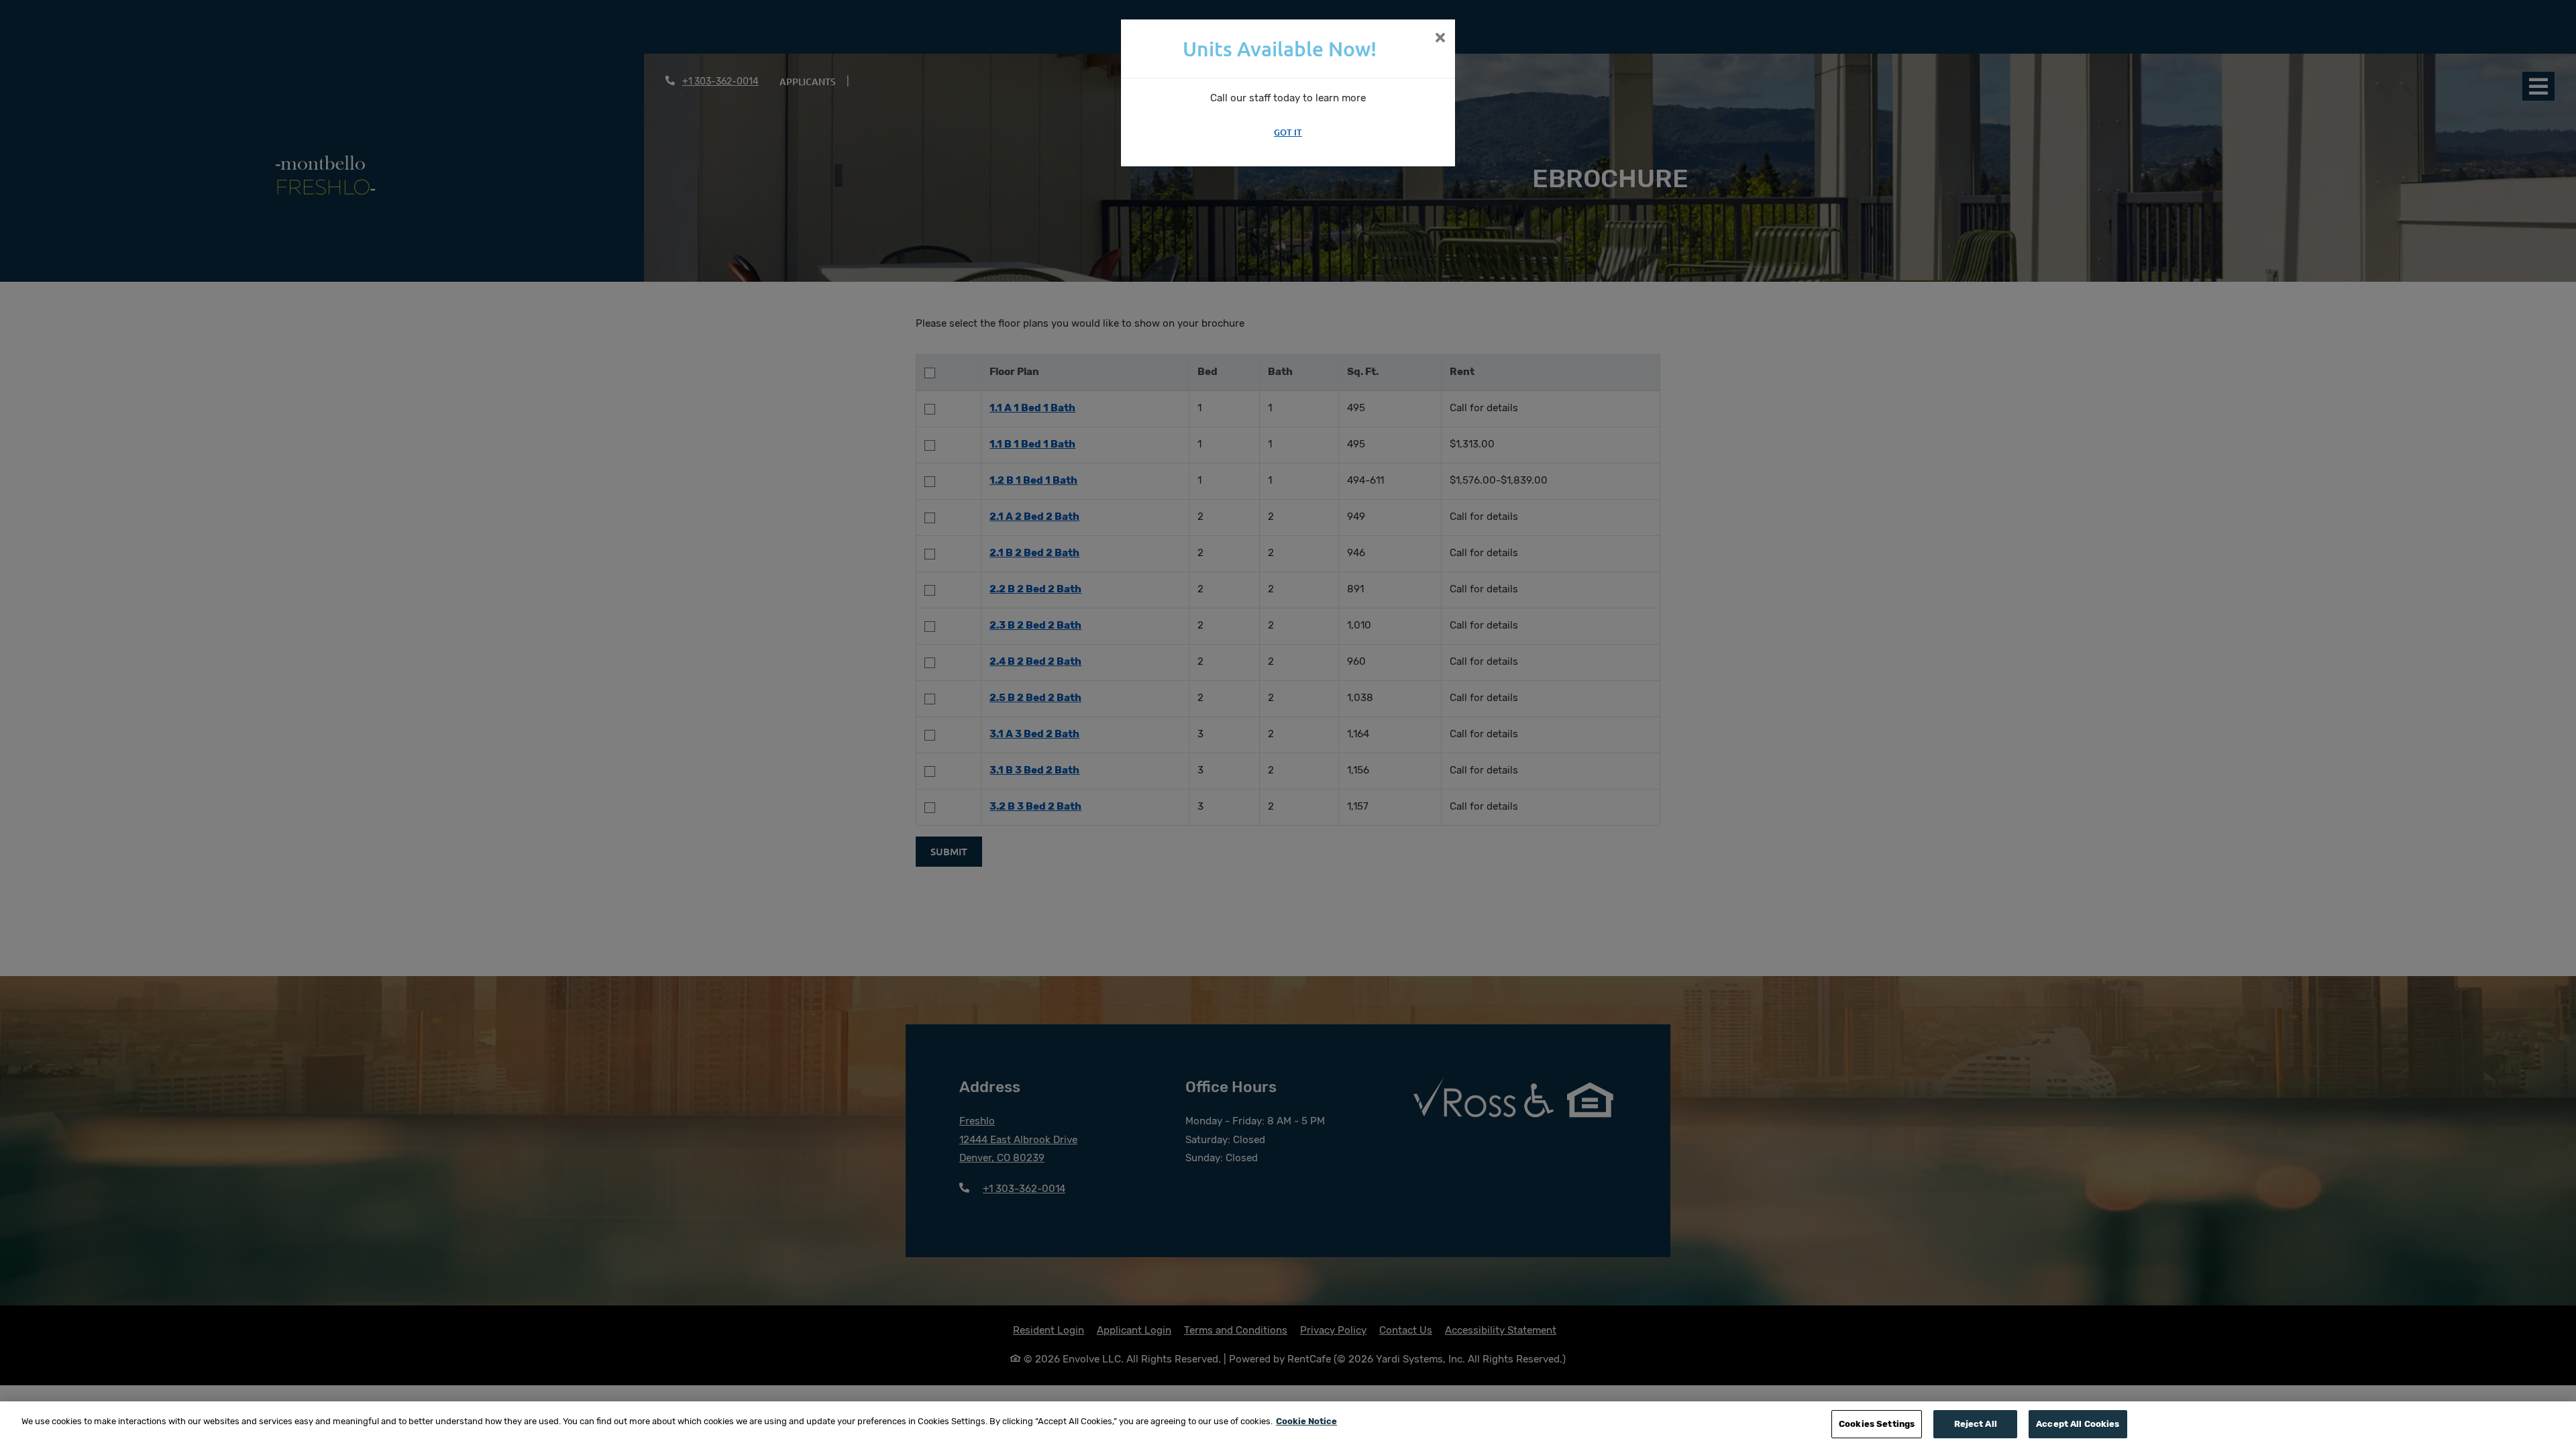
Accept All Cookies (2078, 1424)
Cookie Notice (1306, 1421)
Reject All (1976, 1424)
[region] (1288, 1425)
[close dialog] (1440, 39)
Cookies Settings (1877, 1424)
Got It (1288, 132)
